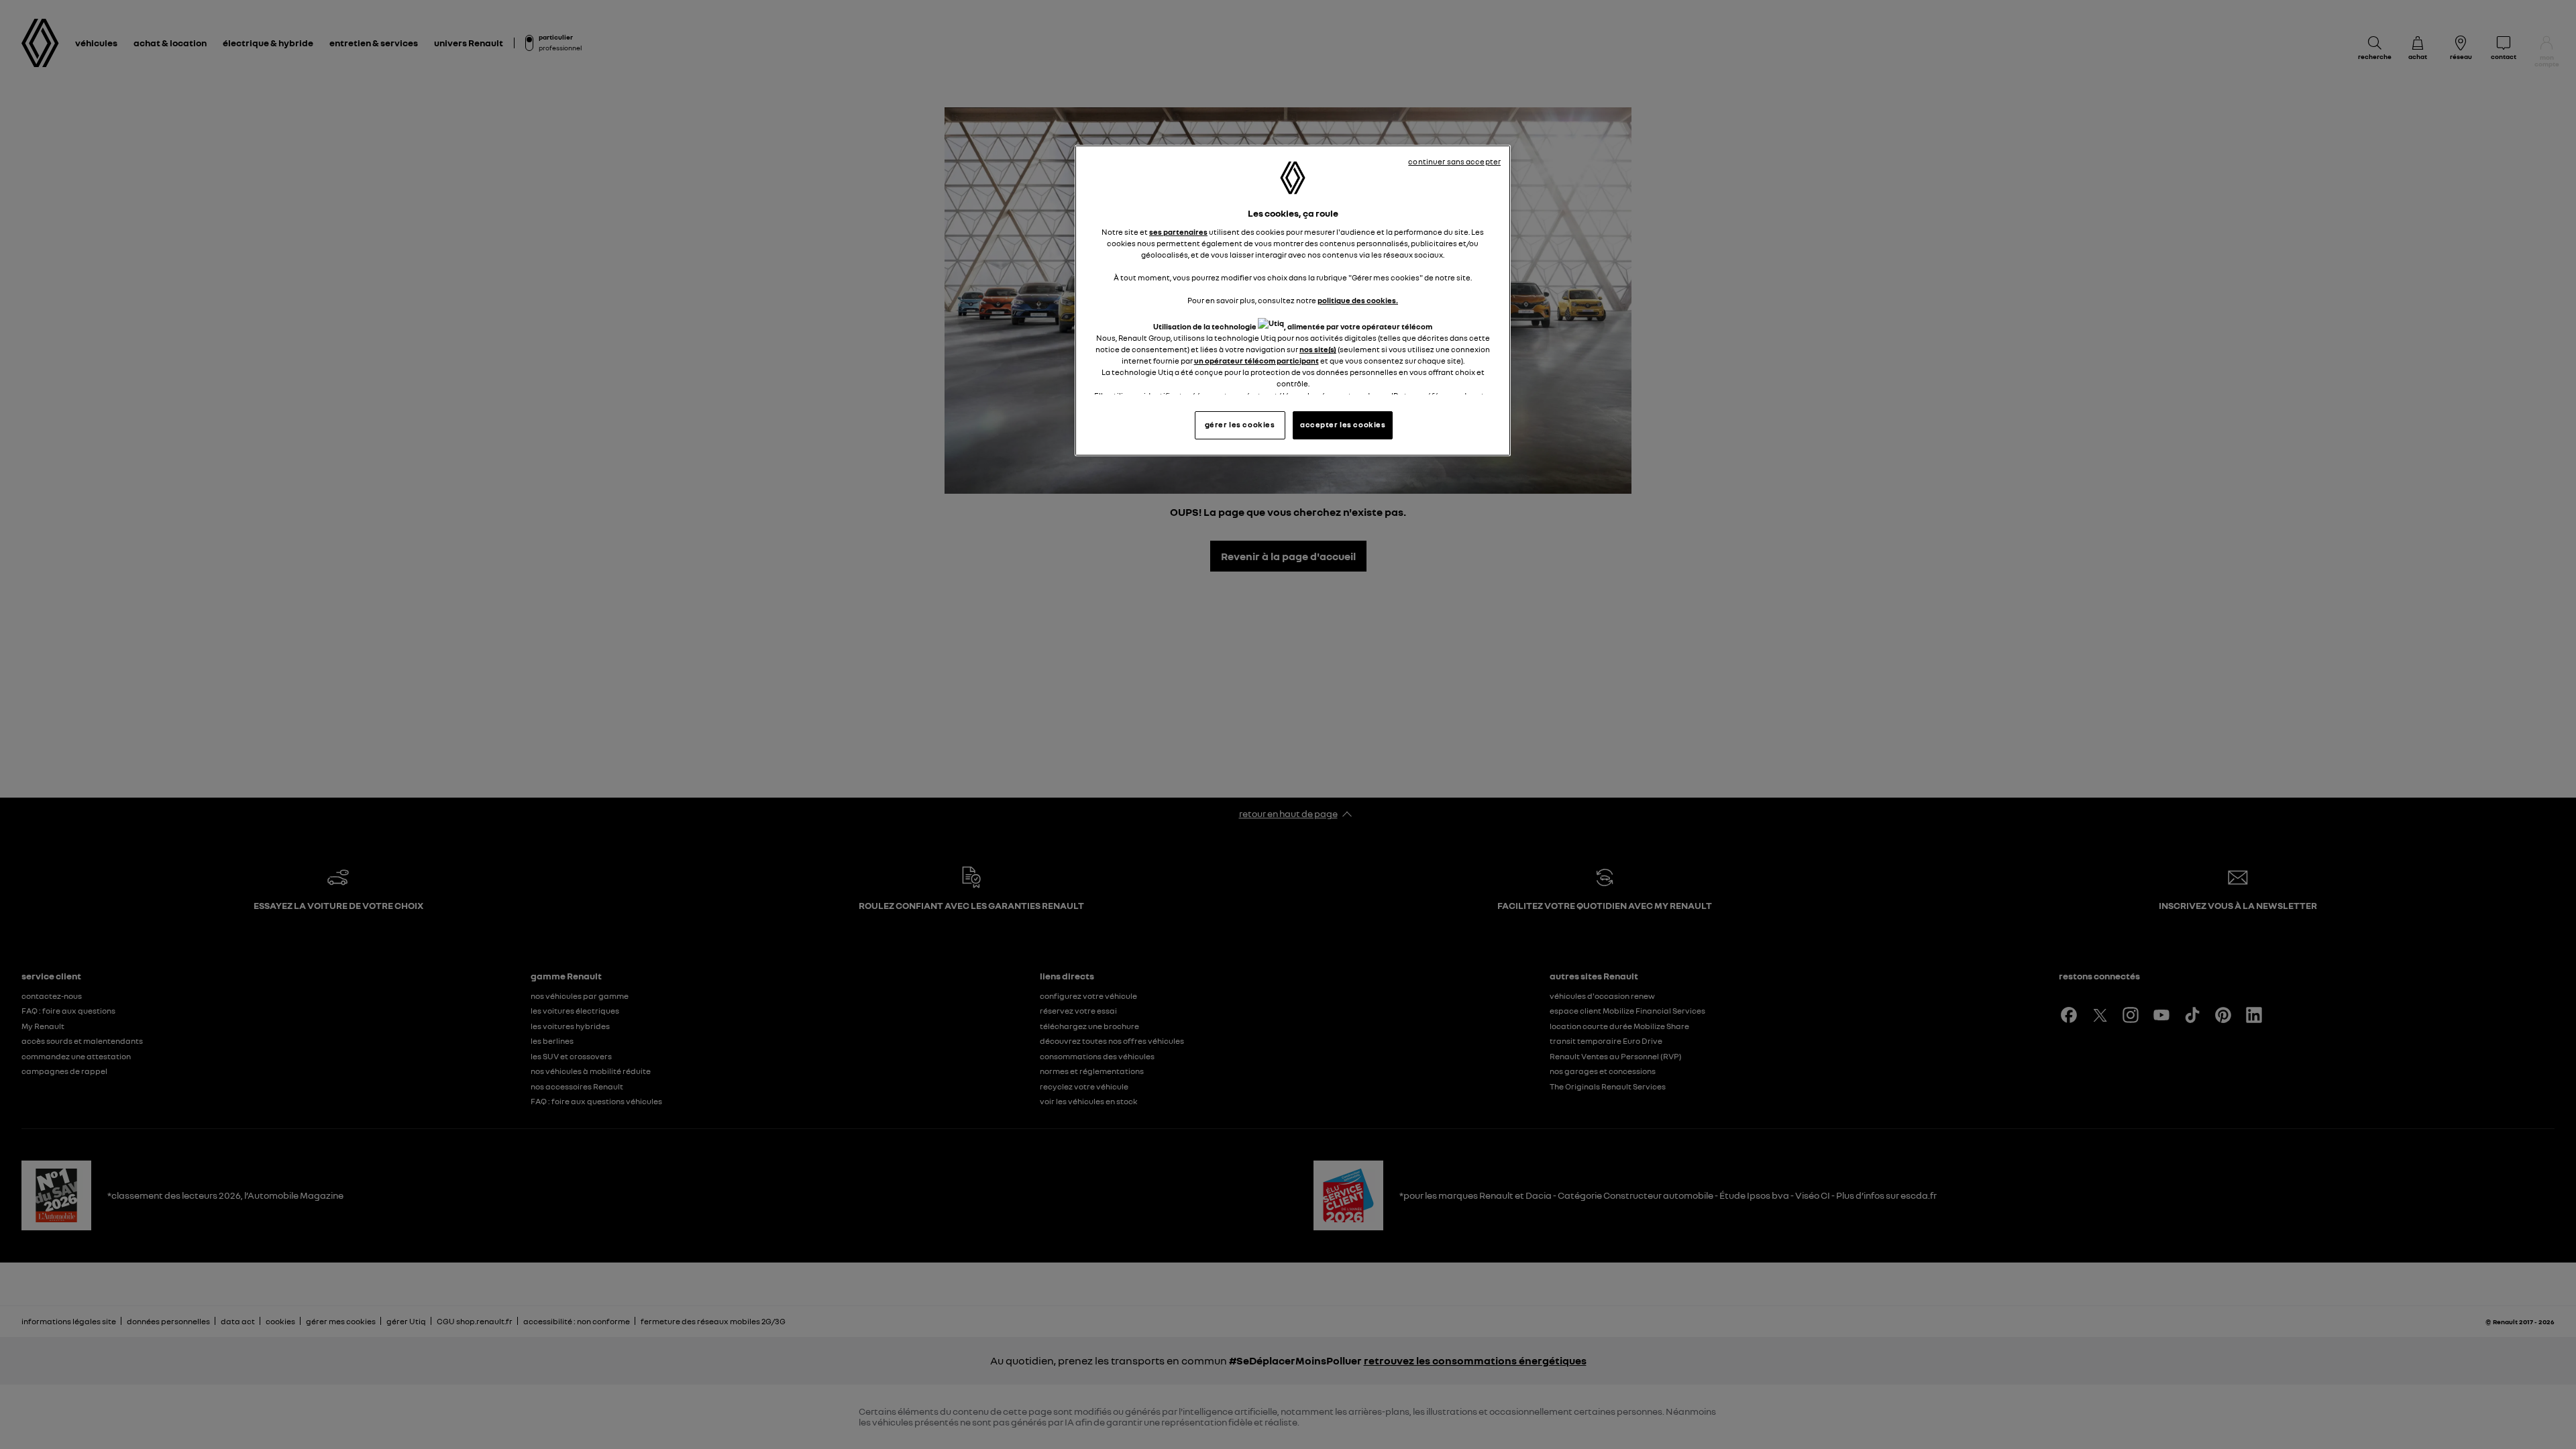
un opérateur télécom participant (1256, 361)
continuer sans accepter (1454, 162)
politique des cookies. (1358, 301)
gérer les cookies (1240, 425)
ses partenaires (1178, 232)
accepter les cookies (1343, 425)
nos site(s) (1318, 350)
